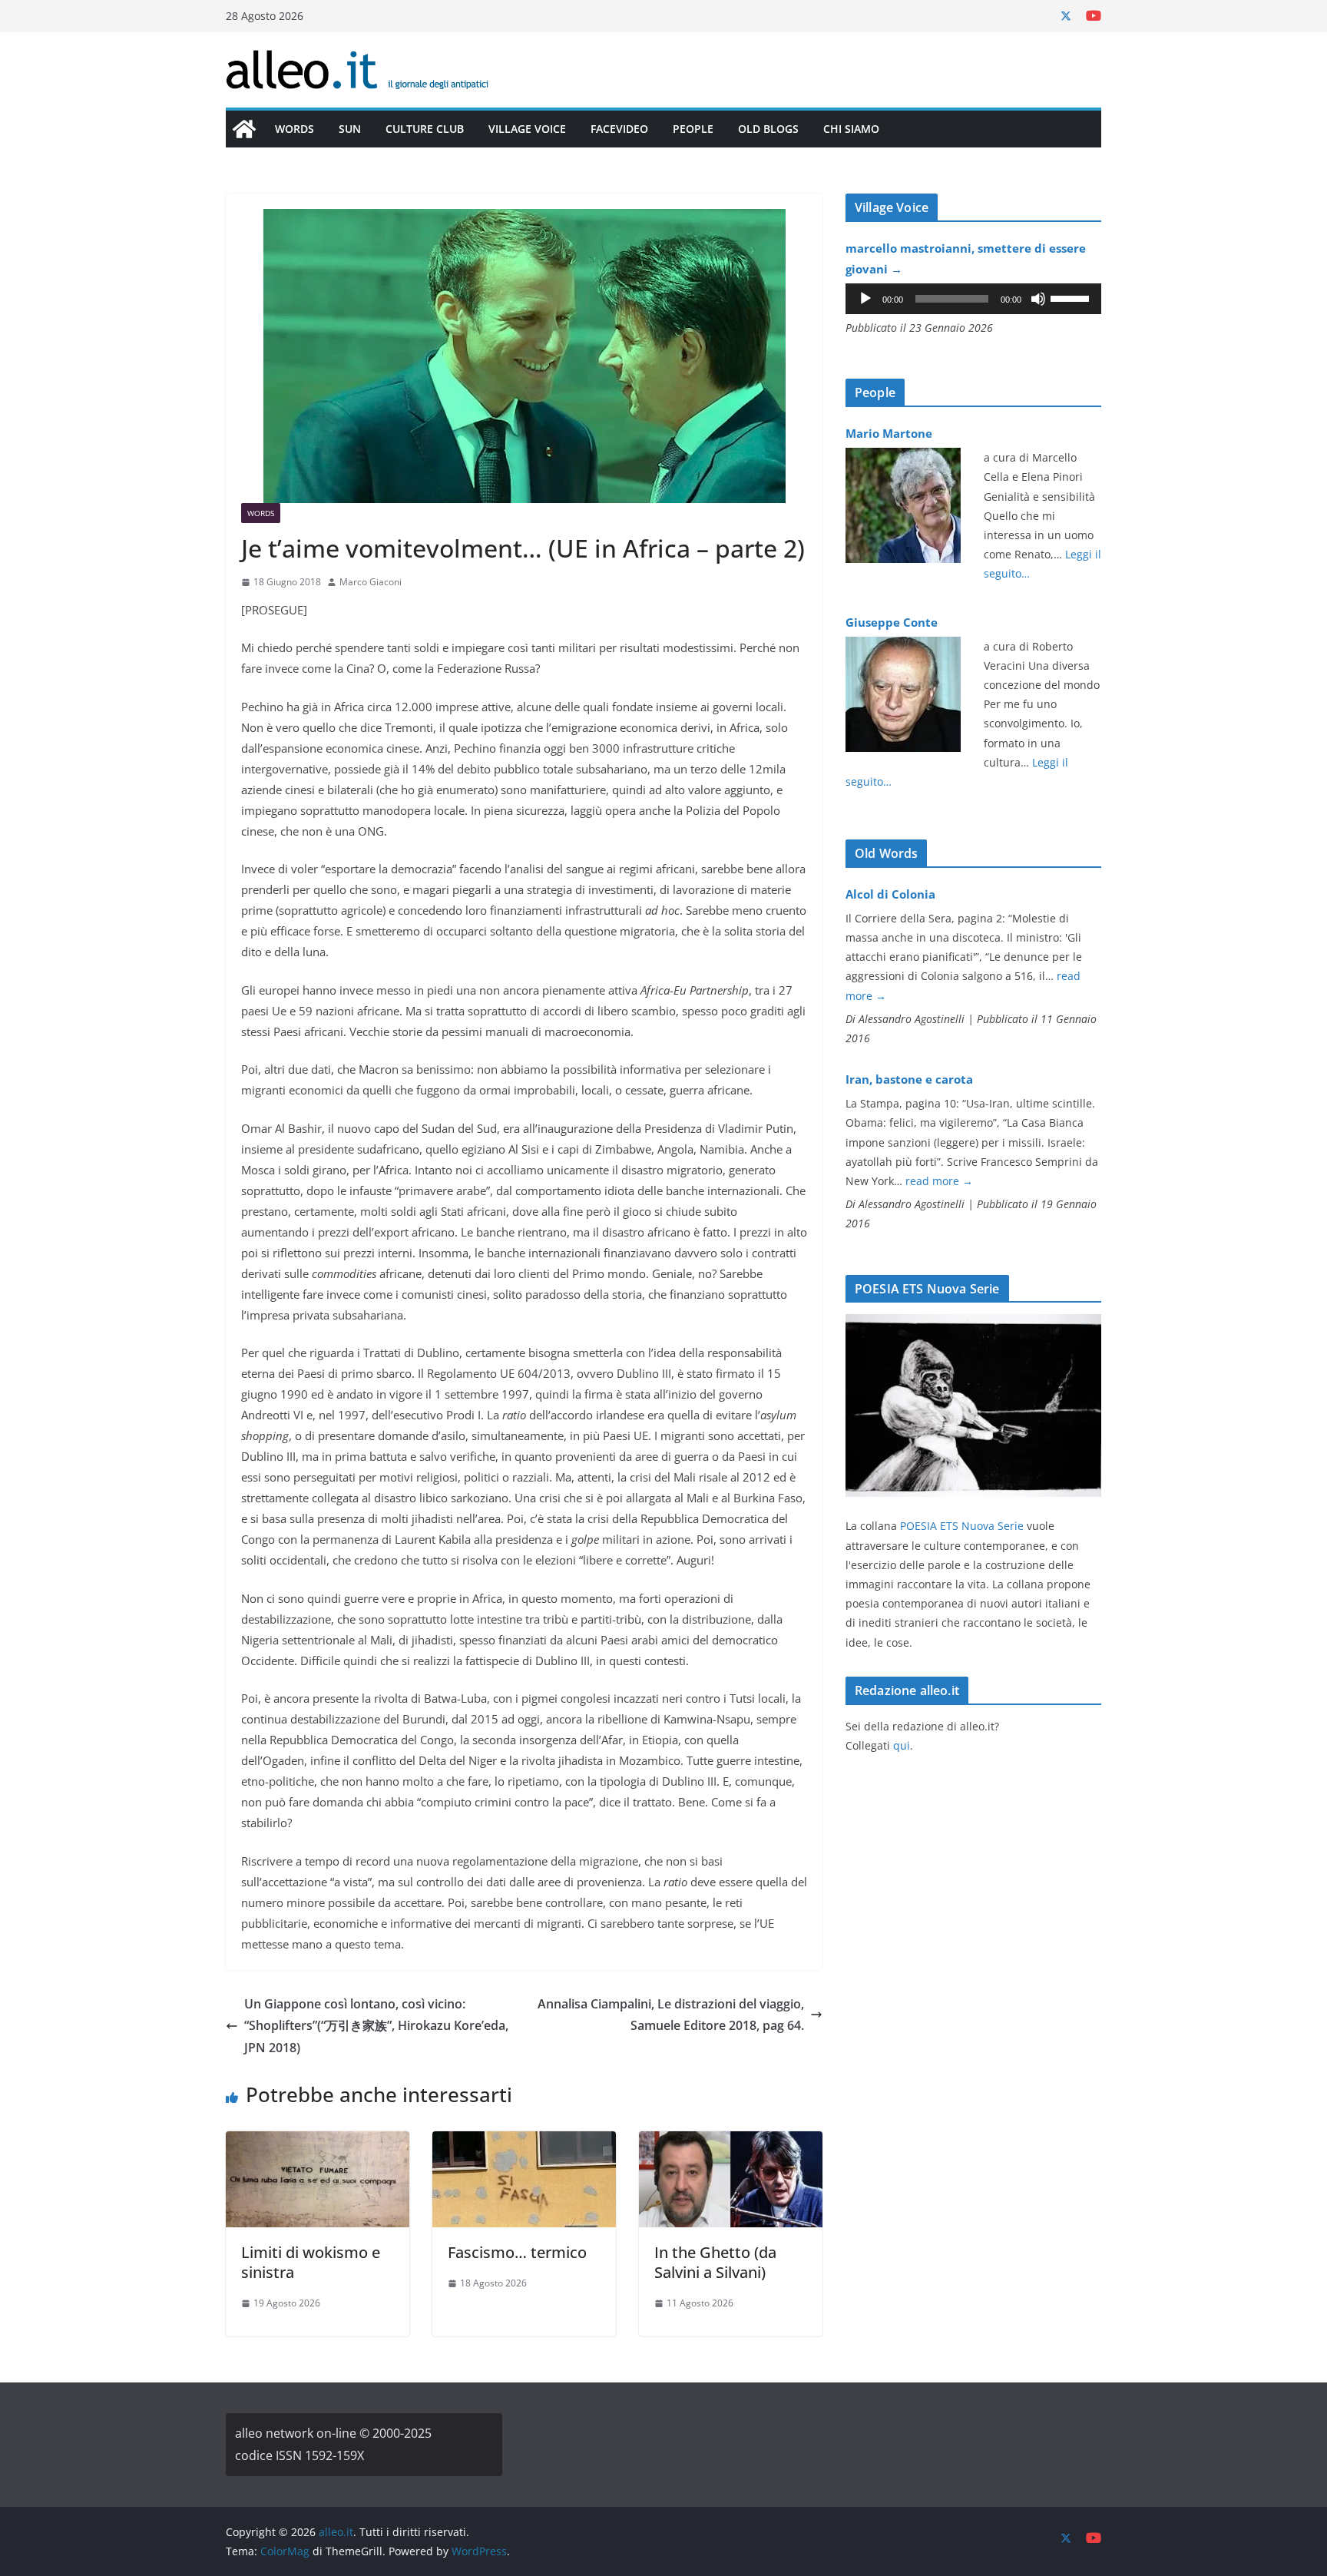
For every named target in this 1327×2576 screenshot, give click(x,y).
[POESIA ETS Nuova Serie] (973, 1324)
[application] (973, 299)
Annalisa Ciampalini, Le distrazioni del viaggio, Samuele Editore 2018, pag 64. (671, 2015)
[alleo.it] (244, 129)
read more (939, 1181)
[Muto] (1038, 299)
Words (295, 129)
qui (902, 1745)
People (693, 129)
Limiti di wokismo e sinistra (311, 2262)
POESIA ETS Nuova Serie (962, 1526)
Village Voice (527, 129)
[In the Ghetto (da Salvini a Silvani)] (731, 2142)
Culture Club (425, 129)
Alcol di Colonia (890, 894)
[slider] (1072, 297)
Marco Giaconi (371, 582)
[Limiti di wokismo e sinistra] (318, 2142)
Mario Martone (889, 433)
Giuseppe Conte (892, 622)
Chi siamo (851, 129)
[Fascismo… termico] (524, 2142)
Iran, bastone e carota (909, 1079)
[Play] (865, 299)
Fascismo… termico (517, 2252)
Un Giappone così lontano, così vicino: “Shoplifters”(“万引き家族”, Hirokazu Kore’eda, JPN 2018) (376, 2026)
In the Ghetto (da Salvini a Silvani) (715, 2262)
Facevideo (619, 129)
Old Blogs (768, 129)
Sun (350, 129)
